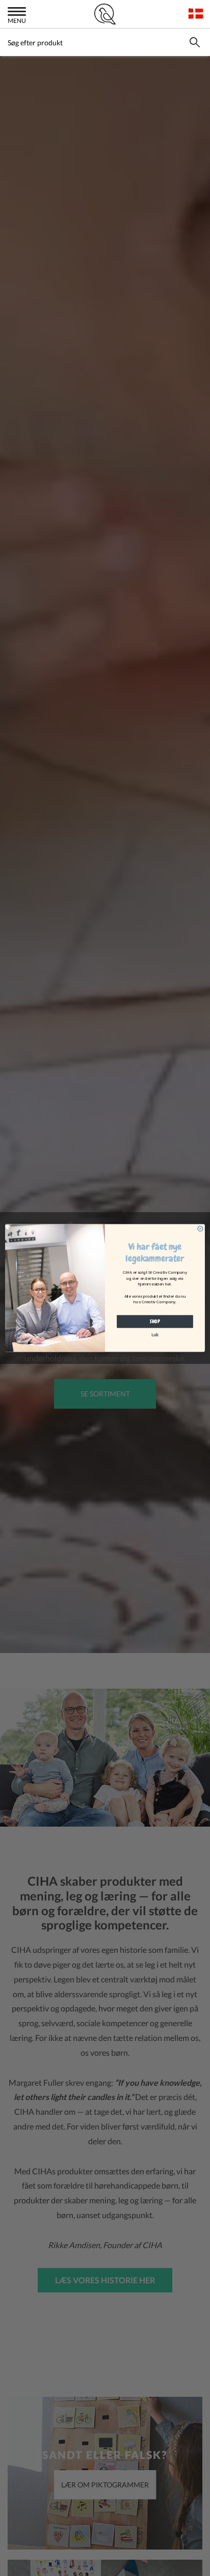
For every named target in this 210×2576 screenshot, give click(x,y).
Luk (155, 1335)
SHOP (155, 1321)
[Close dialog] (200, 1228)
